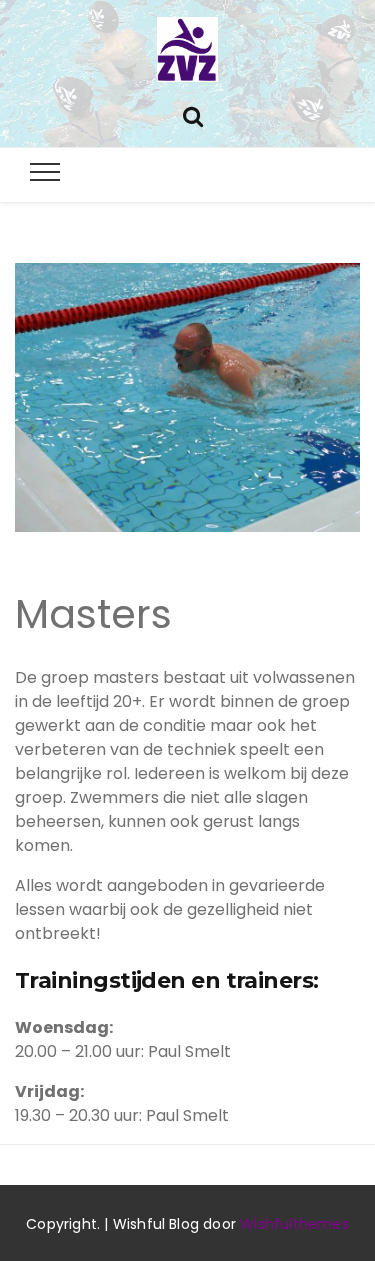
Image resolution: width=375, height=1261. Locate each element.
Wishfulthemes (294, 1224)
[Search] (193, 114)
